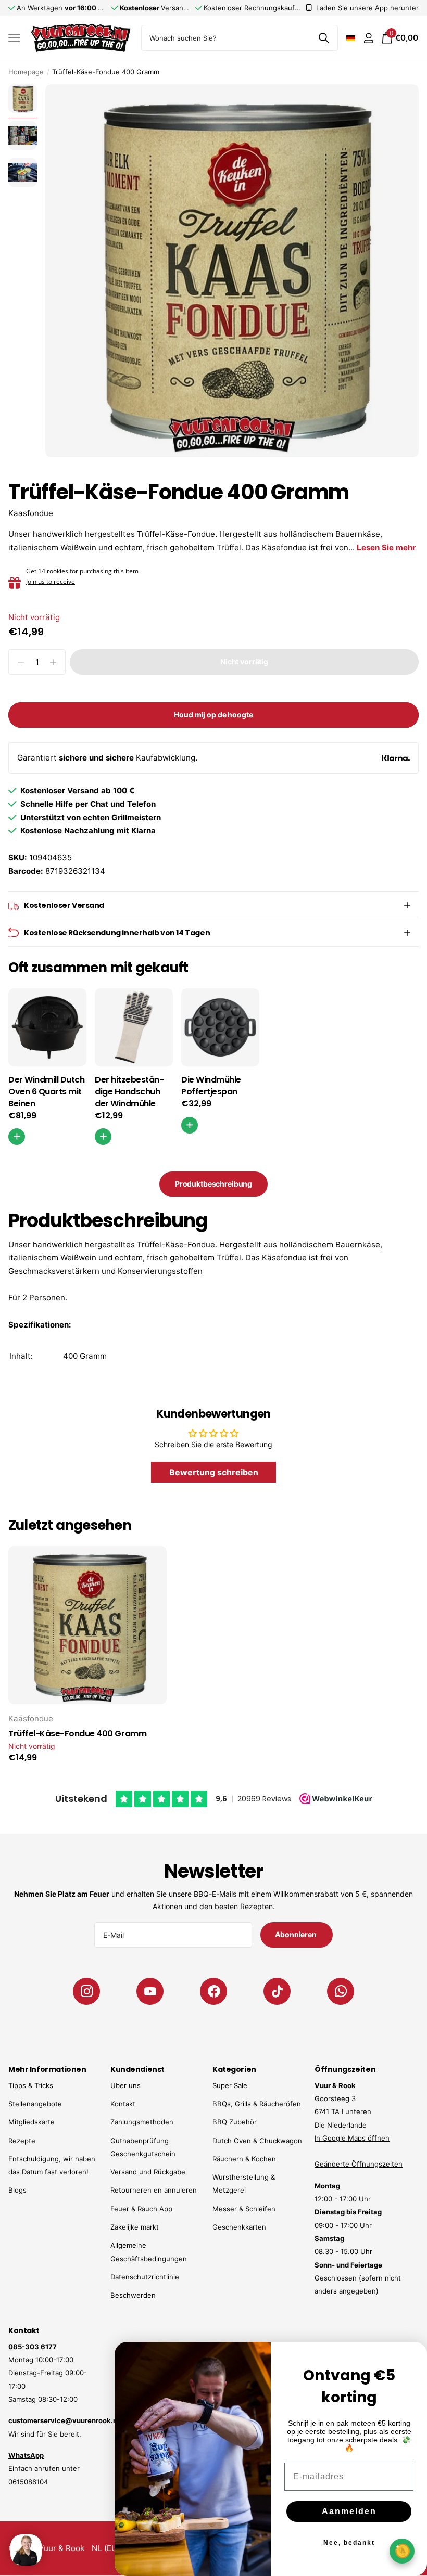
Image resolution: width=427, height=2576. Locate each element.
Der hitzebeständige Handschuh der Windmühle (129, 1092)
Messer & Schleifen (244, 2209)
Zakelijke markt (135, 2227)
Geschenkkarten (239, 2227)
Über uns (125, 2085)
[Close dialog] (412, 2356)
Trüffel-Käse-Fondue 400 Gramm (77, 1734)
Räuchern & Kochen (244, 2159)
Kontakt (123, 2104)
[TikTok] (277, 1991)
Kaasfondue (31, 513)
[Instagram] (86, 1991)
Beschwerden (133, 2295)
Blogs (17, 2190)
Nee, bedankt (349, 2543)
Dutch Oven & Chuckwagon (257, 2141)
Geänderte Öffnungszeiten (359, 2164)
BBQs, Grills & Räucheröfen (257, 2104)
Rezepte (22, 2141)
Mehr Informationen (47, 2069)
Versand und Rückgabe (148, 2172)
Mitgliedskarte (32, 2122)
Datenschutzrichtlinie (145, 2277)
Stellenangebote (35, 2104)
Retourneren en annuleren (154, 2190)
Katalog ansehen (14, 38)
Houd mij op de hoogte (213, 714)
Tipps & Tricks (31, 2085)
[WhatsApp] (341, 1991)
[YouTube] (150, 1991)
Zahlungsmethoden (142, 2122)
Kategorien (234, 2069)
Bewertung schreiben (214, 1472)
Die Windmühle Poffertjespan (211, 1086)
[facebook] (213, 1991)
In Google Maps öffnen (352, 2138)
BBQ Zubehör (235, 2122)
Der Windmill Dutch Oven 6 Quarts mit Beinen (46, 1092)
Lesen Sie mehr (386, 548)
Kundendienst (137, 2069)
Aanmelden (349, 2511)
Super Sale (230, 2085)
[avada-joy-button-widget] (402, 2551)
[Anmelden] (368, 38)
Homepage (26, 72)
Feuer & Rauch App (141, 2209)
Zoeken (324, 38)
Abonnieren (296, 1934)
